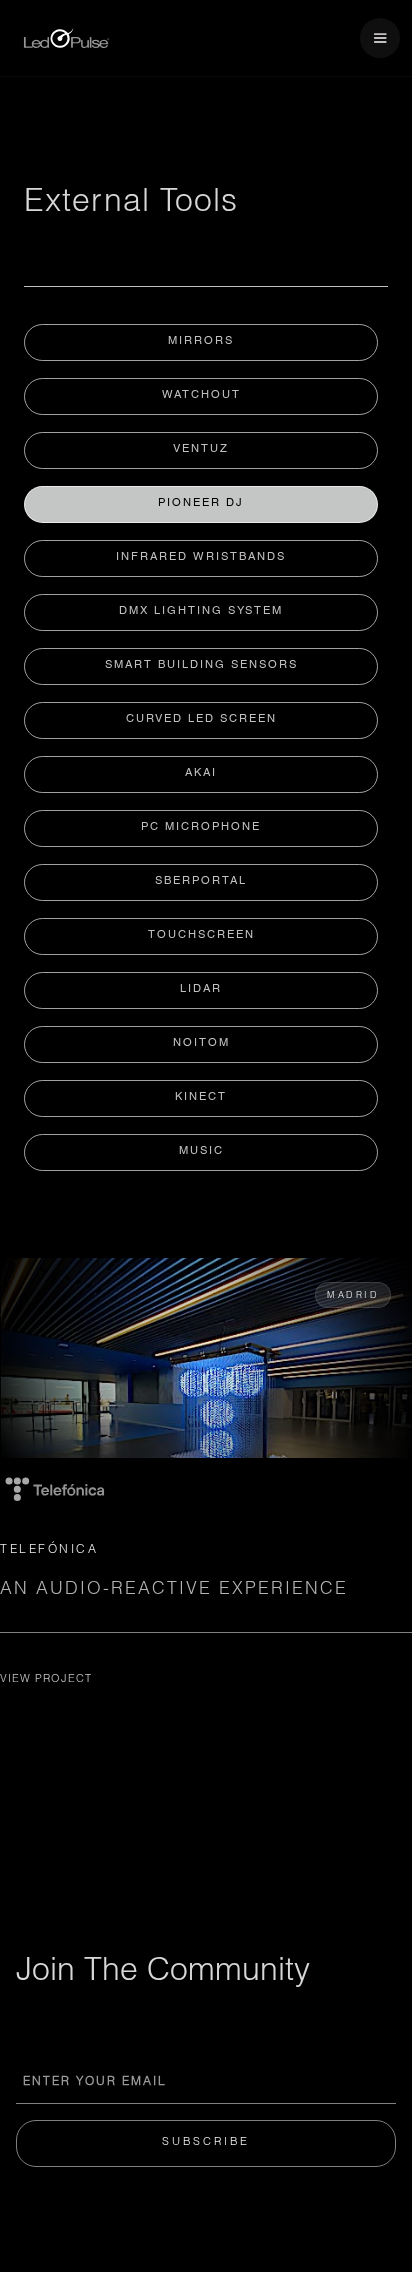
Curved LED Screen (201, 719)
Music (201, 1151)
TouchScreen (201, 935)
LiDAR (201, 989)
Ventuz (201, 449)
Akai (201, 773)
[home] (61, 38)
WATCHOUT (201, 395)
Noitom (201, 1043)
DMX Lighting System (201, 611)
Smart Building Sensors (201, 665)
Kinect (201, 1097)
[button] (380, 38)
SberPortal (201, 881)
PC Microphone (201, 827)
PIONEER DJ (201, 503)
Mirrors (201, 341)
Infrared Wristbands (201, 557)
